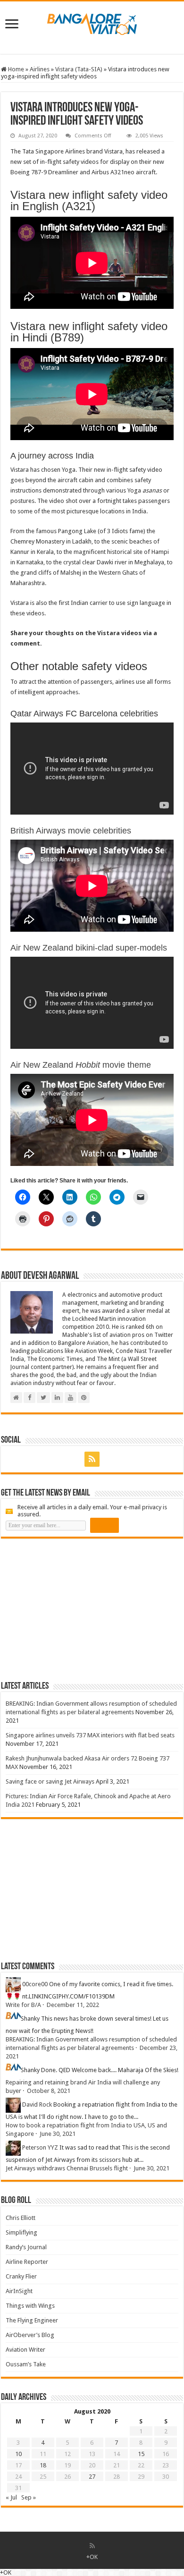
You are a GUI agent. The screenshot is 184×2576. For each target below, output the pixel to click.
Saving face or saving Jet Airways (50, 1781)
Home (15, 69)
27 (92, 2477)
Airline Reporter (27, 2262)
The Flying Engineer (32, 2320)
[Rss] (92, 1459)
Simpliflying (21, 2232)
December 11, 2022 (73, 2005)
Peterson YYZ (40, 2148)
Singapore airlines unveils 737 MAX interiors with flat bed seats (90, 1735)
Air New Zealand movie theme (81, 1065)
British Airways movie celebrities (71, 831)
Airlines (40, 69)
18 (43, 2465)
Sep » (29, 2497)
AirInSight (19, 2291)
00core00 (35, 1985)
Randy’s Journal (26, 2247)
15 (141, 2454)
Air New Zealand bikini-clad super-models (89, 948)
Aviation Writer (25, 2350)
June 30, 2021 (58, 2134)
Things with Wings (30, 2306)
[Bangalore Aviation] (92, 22)
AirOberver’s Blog (30, 2335)
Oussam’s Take (26, 2364)
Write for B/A (23, 2005)
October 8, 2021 (49, 2091)
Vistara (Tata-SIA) (79, 69)
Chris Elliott (21, 2218)
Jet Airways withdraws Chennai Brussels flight (67, 2168)
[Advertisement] (72, 1609)
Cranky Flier (21, 2276)
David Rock (37, 2105)
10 (18, 2454)
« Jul (11, 2497)
